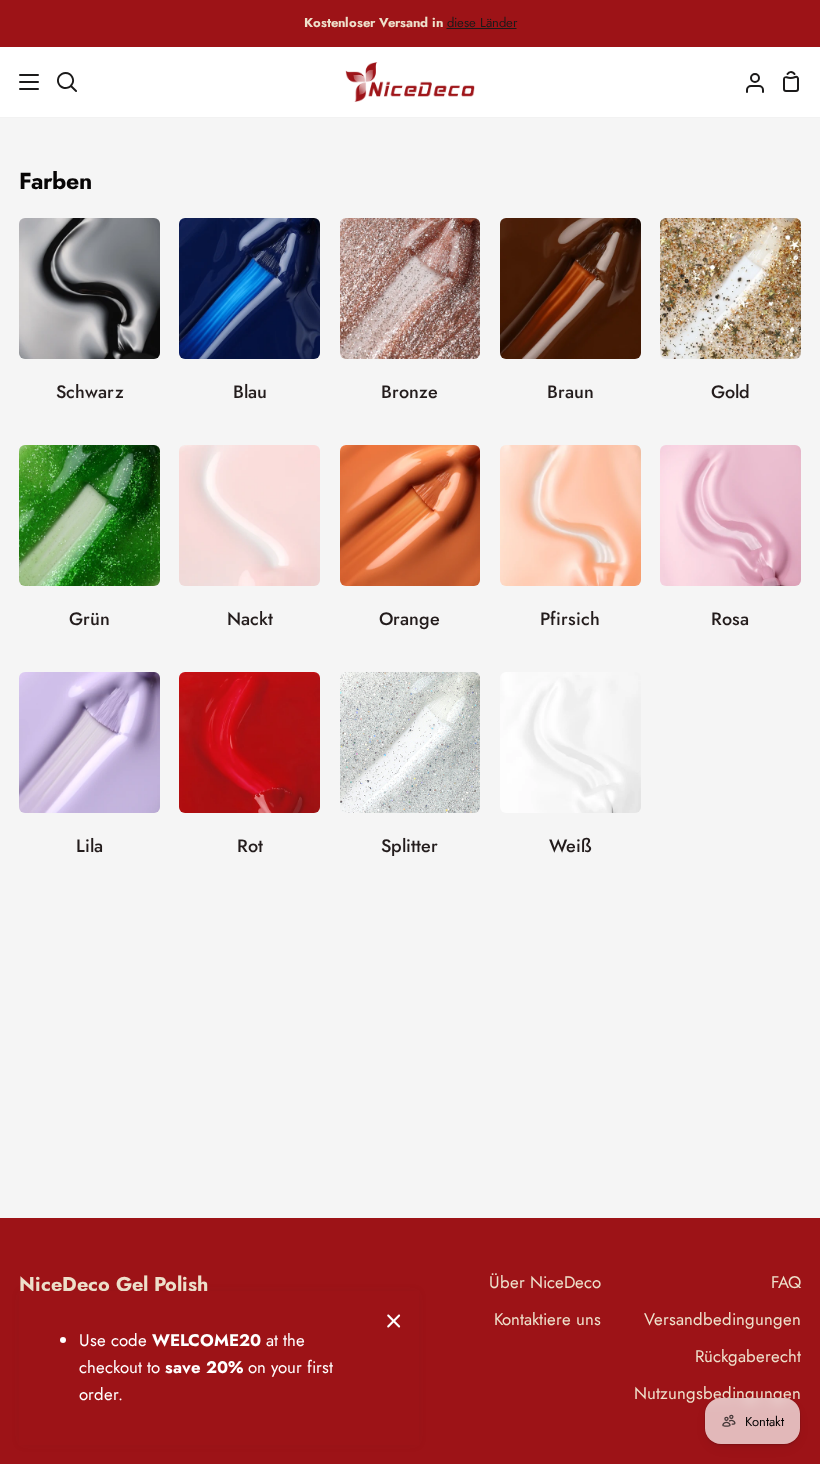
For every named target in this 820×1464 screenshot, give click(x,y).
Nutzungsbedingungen (717, 1393)
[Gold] (730, 322)
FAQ (786, 1282)
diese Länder (482, 22)
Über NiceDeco (545, 1282)
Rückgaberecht (748, 1356)
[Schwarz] (89, 322)
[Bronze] (410, 322)
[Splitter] (410, 776)
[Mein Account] (747, 82)
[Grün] (89, 549)
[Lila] (89, 776)
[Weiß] (570, 776)
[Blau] (249, 322)
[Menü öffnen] (20, 82)
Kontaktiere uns (547, 1319)
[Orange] (410, 549)
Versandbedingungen (722, 1319)
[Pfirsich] (570, 549)
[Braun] (570, 322)
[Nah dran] (394, 1319)
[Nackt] (249, 549)
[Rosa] (730, 549)
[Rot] (249, 776)
